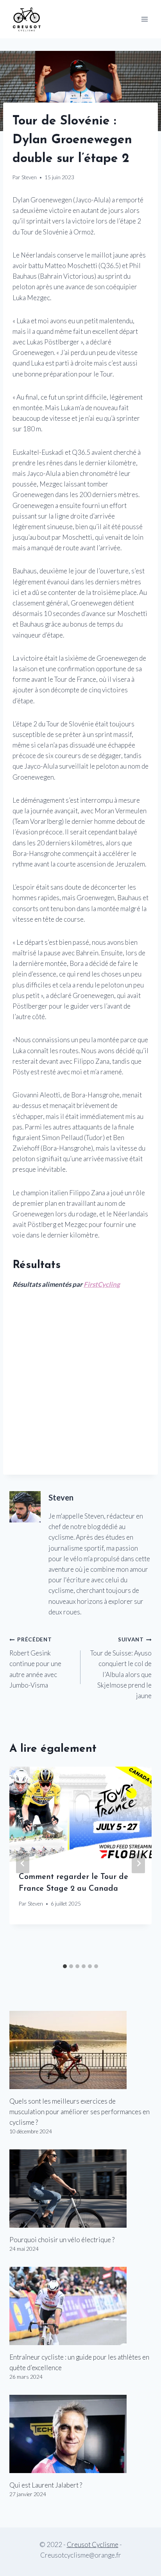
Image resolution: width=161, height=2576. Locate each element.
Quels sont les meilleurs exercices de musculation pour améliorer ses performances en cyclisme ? (80, 2112)
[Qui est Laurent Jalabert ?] (80, 2434)
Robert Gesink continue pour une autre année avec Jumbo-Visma (35, 1663)
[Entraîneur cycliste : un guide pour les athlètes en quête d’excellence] (80, 2306)
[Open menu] (144, 19)
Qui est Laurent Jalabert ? (46, 2485)
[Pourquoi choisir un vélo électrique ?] (80, 2189)
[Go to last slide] (23, 1863)
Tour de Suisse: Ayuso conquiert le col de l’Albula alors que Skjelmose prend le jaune (121, 1668)
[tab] (65, 1966)
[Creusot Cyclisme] (27, 19)
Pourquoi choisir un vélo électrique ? (62, 2240)
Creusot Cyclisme (93, 2544)
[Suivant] (138, 1863)
